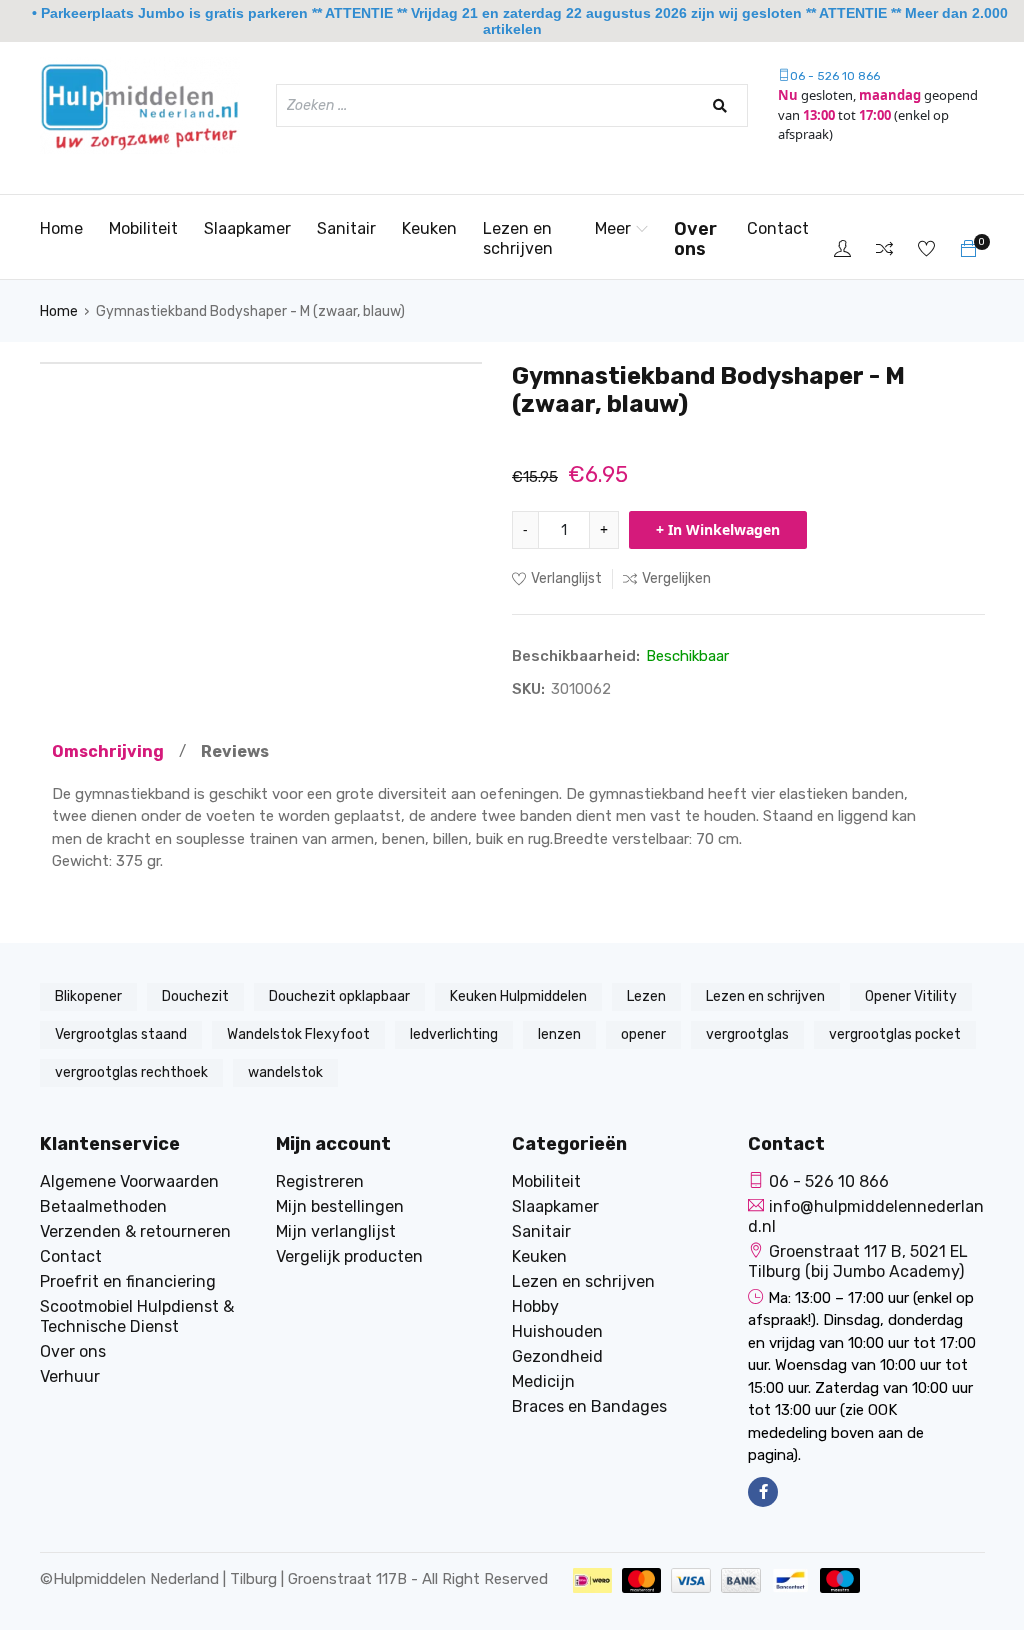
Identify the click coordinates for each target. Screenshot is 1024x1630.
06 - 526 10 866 (835, 76)
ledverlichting (454, 1034)
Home (61, 228)
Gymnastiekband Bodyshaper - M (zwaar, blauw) (250, 311)
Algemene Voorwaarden (129, 1181)
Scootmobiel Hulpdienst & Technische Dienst (137, 1316)
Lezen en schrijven (518, 238)
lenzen (559, 1034)
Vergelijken (676, 578)
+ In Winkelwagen (718, 529)
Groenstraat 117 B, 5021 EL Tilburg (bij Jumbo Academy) (858, 1261)
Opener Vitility (911, 996)
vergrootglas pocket (895, 1034)
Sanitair (346, 228)
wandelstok (285, 1072)
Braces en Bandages (589, 1406)
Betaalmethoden (103, 1206)
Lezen (646, 996)
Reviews (235, 751)
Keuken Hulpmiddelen (518, 996)
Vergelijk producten (349, 1256)
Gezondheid (557, 1356)
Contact (778, 228)
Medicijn (543, 1381)
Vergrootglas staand (121, 1034)
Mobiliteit (143, 228)
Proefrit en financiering (128, 1281)
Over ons (695, 239)
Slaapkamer (247, 228)
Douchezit (195, 996)
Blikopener (88, 996)
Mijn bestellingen (340, 1206)
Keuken (429, 228)
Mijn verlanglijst (336, 1231)
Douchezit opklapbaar (339, 996)
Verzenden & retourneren (135, 1231)
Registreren (320, 1181)
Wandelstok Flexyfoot (298, 1034)
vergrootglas (747, 1034)
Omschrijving (108, 751)
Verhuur (70, 1376)
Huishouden (557, 1331)
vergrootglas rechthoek (131, 1072)
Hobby (535, 1306)
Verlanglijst (566, 578)
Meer (613, 228)
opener (643, 1034)
